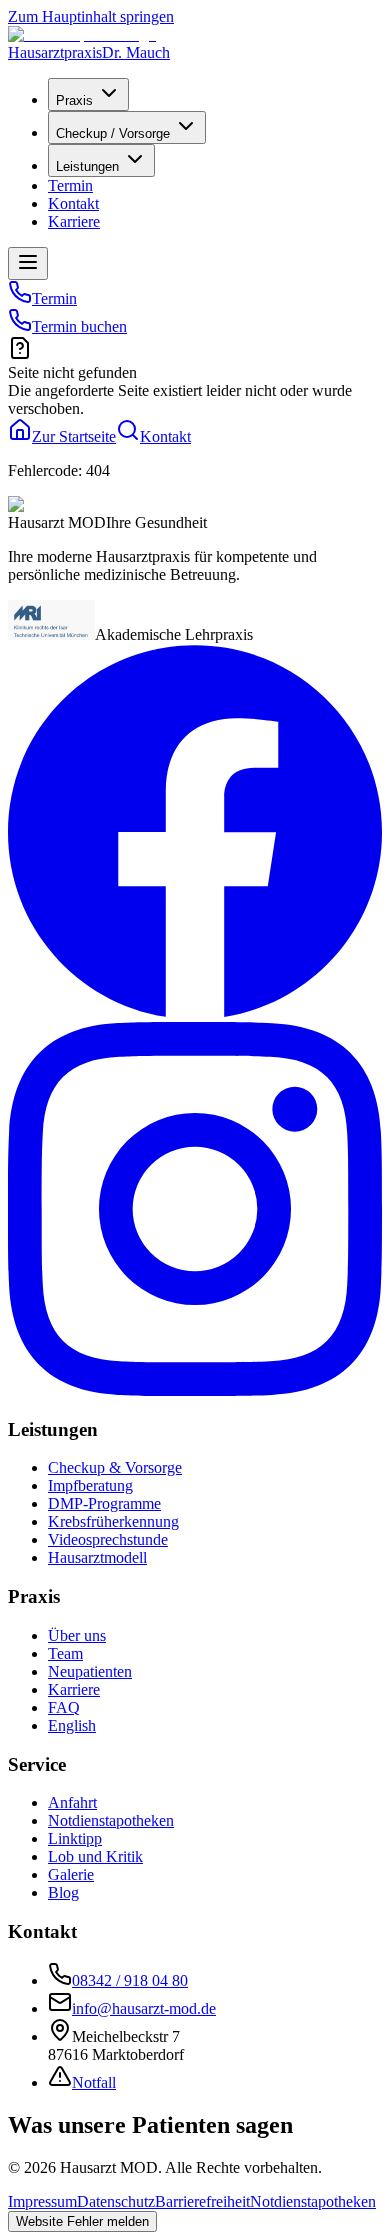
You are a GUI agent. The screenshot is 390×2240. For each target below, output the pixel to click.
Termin (70, 185)
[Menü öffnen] (28, 263)
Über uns (77, 1635)
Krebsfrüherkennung (113, 1521)
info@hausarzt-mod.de (144, 2008)
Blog (63, 1892)
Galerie (71, 1874)
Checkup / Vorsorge (113, 133)
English (72, 1725)
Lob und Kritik (95, 1856)
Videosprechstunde (108, 1539)
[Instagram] (195, 1390)
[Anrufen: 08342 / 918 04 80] (20, 326)
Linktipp (75, 1838)
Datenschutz (116, 2201)
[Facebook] (195, 1012)
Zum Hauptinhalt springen (91, 16)
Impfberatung (90, 1485)
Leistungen (87, 166)
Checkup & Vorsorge (115, 1467)
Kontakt (73, 203)
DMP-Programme (104, 1503)
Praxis (74, 100)
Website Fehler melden (82, 2221)
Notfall (94, 2082)
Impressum (42, 2201)
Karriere (74, 221)
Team (65, 1653)
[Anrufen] (20, 298)
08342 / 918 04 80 (130, 1980)
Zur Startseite (74, 436)
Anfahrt (72, 1802)
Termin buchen (79, 326)
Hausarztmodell (97, 1557)
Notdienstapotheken (111, 1820)
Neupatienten (90, 1671)
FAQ (64, 1707)
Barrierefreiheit (202, 2201)
